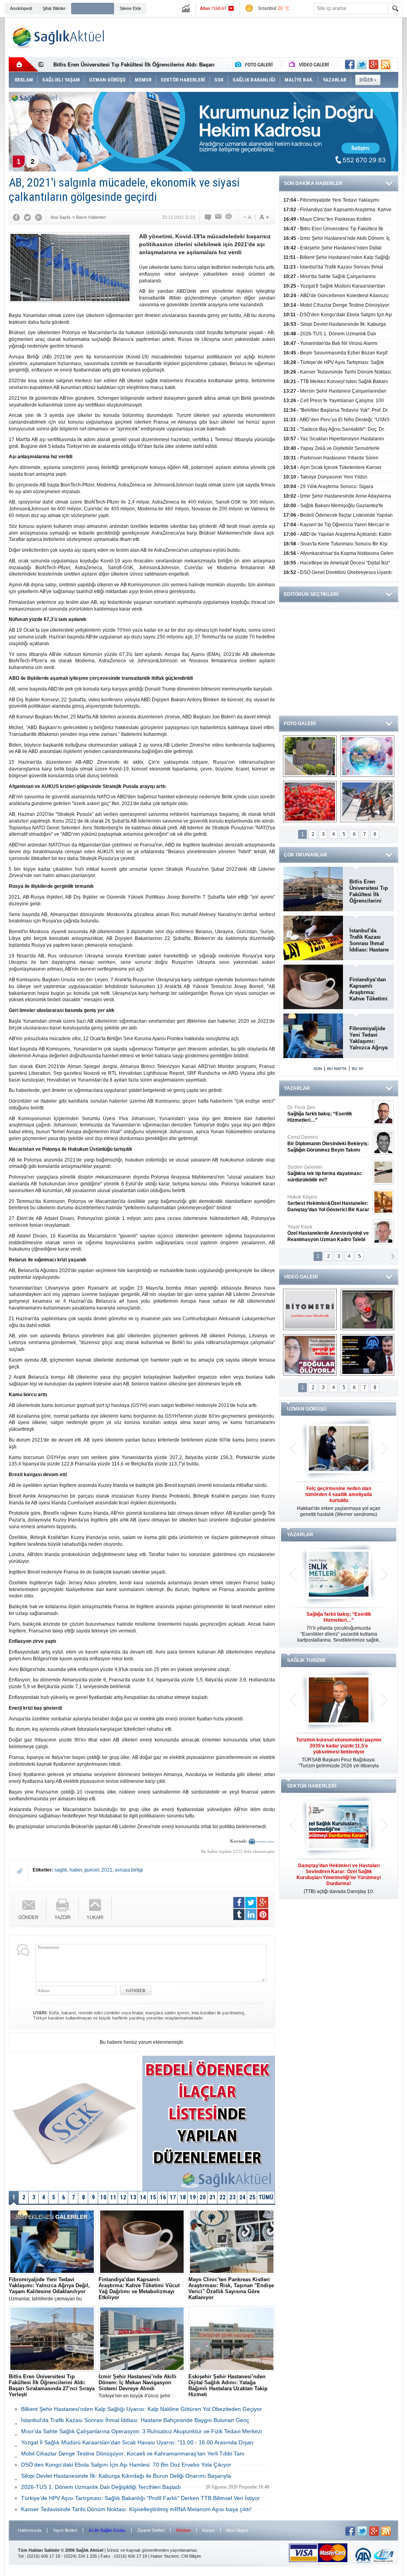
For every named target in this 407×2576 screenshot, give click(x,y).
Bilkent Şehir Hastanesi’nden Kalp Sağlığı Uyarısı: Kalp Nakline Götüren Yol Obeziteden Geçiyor (141, 2409)
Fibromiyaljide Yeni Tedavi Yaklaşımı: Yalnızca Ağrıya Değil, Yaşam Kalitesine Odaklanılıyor (368, 1038)
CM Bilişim (191, 2556)
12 (123, 2197)
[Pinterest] (263, 1914)
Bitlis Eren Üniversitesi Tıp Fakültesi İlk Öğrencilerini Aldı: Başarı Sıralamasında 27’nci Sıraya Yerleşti (369, 891)
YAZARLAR (297, 1088)
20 (203, 2197)
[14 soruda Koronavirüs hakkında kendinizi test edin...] (367, 756)
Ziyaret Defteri (151, 2530)
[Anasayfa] (24, 64)
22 (223, 2197)
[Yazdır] (229, 217)
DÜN (318, 1069)
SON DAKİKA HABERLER (313, 183)
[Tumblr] (239, 1914)
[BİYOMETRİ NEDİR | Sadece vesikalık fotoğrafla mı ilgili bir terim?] (310, 1309)
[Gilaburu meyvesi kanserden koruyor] (310, 802)
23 (233, 2197)
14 (143, 2197)
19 (193, 2197)
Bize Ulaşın (237, 2530)
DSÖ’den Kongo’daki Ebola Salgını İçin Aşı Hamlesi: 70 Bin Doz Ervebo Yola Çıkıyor (126, 2465)
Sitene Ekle (130, 8)
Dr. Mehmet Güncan (329, 1114)
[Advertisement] (254, 37)
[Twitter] (27, 217)
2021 (107, 1870)
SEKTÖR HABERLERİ (312, 1786)
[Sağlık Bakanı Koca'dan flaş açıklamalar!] (367, 1355)
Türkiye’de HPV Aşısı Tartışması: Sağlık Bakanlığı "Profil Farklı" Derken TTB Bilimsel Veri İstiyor (141, 2498)
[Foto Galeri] (256, 64)
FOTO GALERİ (300, 724)
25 (252, 2197)
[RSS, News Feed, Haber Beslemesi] (386, 64)
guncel (92, 1870)
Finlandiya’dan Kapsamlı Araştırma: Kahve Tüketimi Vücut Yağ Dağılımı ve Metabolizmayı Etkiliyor (368, 989)
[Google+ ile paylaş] (374, 64)
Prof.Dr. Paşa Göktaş (319, 1233)
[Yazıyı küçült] (247, 217)
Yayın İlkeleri (65, 2530)
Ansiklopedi (21, 8)
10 (103, 2197)
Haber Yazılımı (165, 2556)
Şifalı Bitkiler (54, 8)
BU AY (358, 1069)
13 (133, 2197)
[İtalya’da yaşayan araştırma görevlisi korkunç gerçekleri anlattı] (310, 1355)
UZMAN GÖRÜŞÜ (307, 1409)
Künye (208, 2530)
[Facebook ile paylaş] (350, 64)
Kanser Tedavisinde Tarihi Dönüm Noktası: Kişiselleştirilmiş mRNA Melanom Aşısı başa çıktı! (136, 2509)
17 (173, 2197)
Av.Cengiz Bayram (323, 1144)
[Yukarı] (95, 1909)
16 (163, 2197)
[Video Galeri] (310, 64)
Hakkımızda (30, 2530)
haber (76, 1870)
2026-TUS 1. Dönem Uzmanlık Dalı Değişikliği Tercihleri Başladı (101, 2487)
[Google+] (39, 217)
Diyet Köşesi (322, 1200)
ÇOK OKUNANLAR (305, 855)
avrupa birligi (129, 1870)
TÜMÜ (266, 2197)
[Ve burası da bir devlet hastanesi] (310, 756)
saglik (61, 1870)
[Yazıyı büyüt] (264, 217)
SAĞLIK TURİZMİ (306, 1660)
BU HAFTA (337, 1069)
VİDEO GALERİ (301, 1277)
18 (183, 2197)
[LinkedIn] (251, 1914)
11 (113, 2197)
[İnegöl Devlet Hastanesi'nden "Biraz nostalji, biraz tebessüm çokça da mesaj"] (367, 1309)
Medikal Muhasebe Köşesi (328, 1173)
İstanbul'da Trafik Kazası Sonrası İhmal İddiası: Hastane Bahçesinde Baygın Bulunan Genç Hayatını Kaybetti (369, 940)
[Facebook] (16, 217)
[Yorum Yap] (208, 217)
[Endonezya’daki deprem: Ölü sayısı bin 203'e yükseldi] (367, 802)
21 (213, 2197)
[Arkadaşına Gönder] (219, 217)
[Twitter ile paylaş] (362, 64)
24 (242, 2197)
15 (153, 2197)
